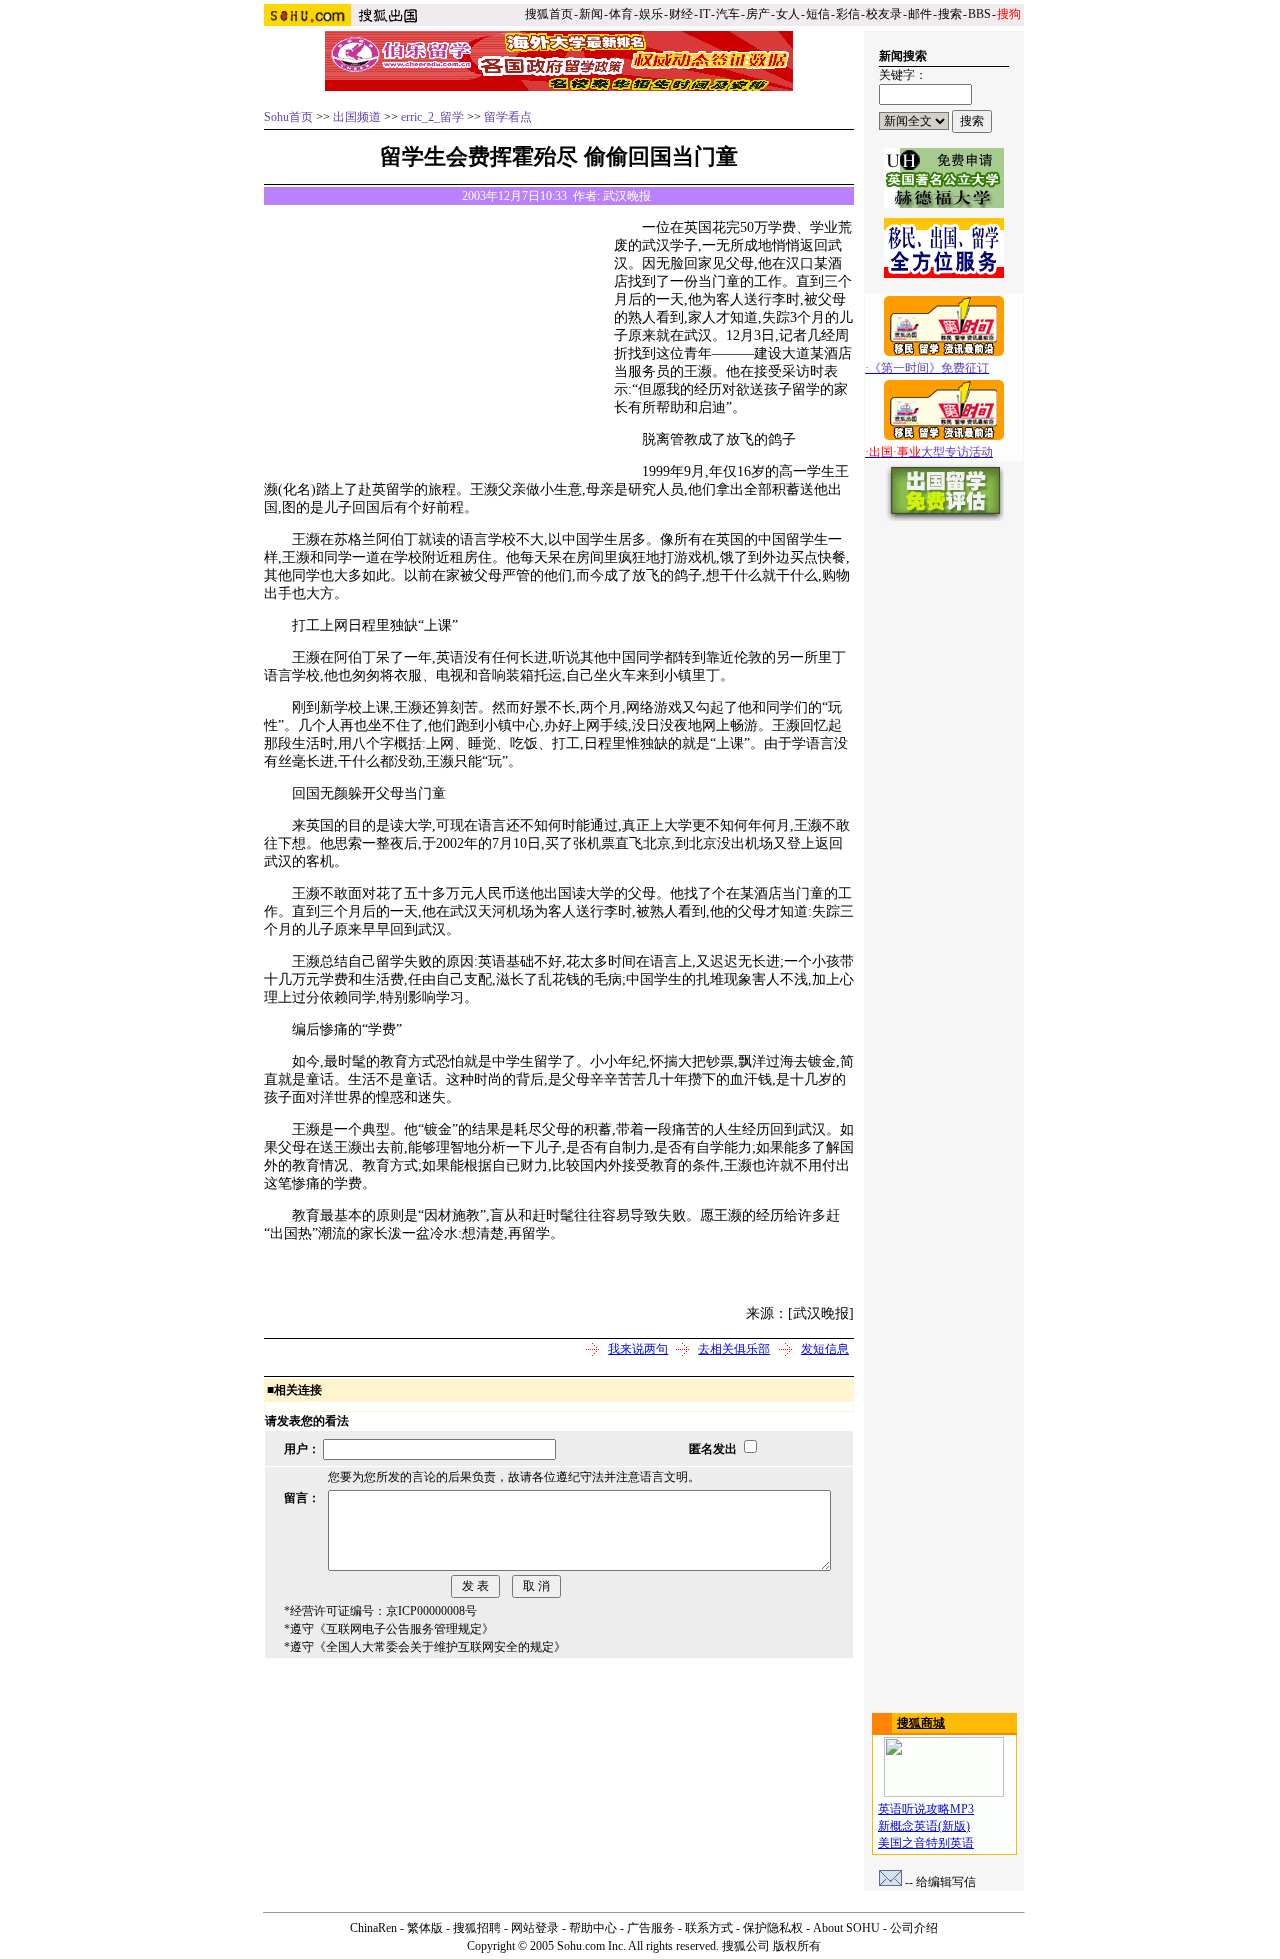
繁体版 (425, 1928)
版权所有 (797, 1946)
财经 (681, 14)
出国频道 (357, 117)
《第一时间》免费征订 (929, 368)
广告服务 (651, 1928)
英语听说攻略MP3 (926, 1809)
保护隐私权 (773, 1928)
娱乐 (651, 14)
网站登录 (535, 1928)
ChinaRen (373, 1928)
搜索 (950, 14)
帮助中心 (593, 1928)
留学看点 (508, 117)
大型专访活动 (931, 452)
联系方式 (709, 1928)
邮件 (920, 14)
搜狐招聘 (477, 1928)
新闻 (591, 14)
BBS (979, 14)
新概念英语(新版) (924, 1826)
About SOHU (846, 1928)
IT (704, 14)
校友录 (884, 14)
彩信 (848, 14)
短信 (818, 14)
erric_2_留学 (432, 117)
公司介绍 (914, 1928)
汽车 (728, 14)
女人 (788, 14)
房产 (758, 14)
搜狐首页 (549, 14)
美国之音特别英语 (926, 1843)
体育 (621, 14)
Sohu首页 (288, 117)
